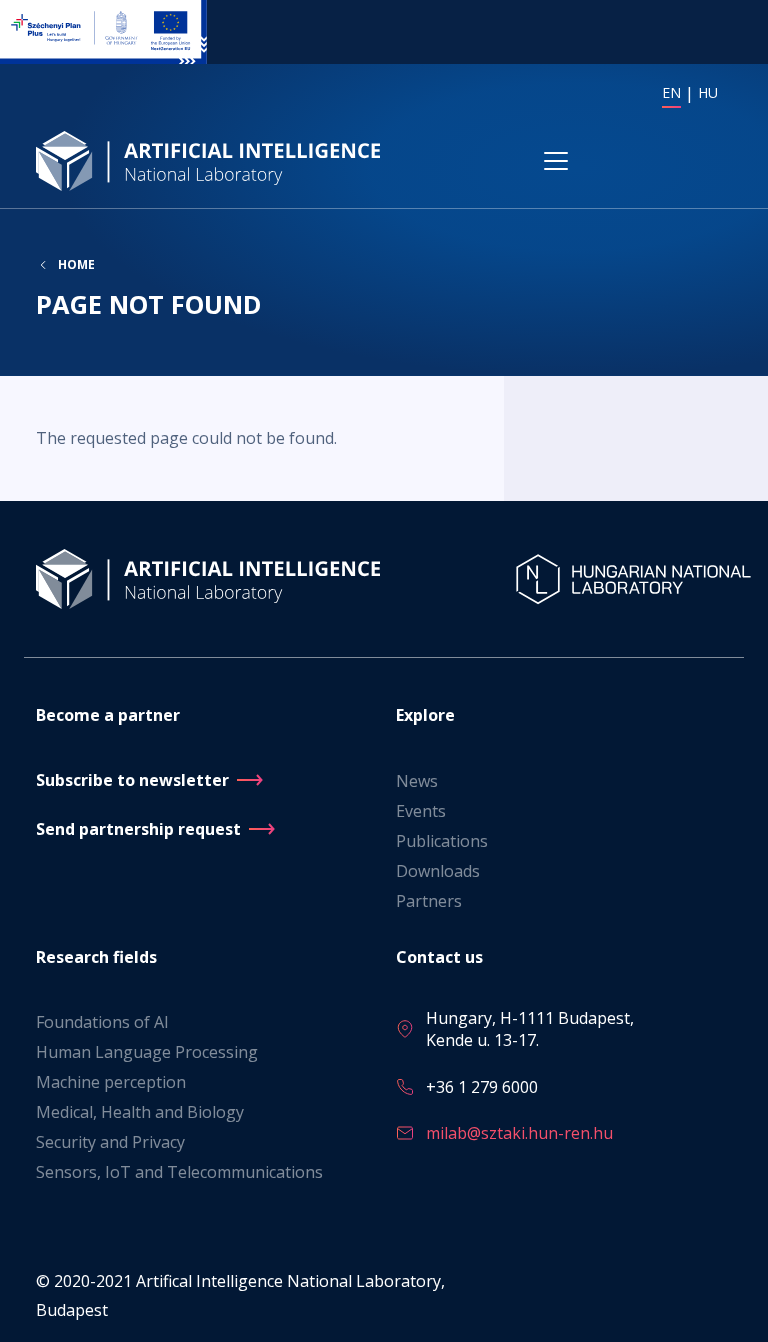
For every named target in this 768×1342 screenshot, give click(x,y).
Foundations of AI (102, 1022)
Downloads (438, 871)
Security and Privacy (110, 1142)
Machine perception (111, 1082)
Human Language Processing (147, 1052)
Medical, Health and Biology (140, 1112)
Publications (442, 841)
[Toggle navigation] (556, 161)
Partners (429, 901)
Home (76, 265)
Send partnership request (138, 829)
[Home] (212, 160)
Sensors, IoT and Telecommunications (179, 1172)
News (417, 781)
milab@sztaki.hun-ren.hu (519, 1133)
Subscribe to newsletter (132, 780)
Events (421, 811)
